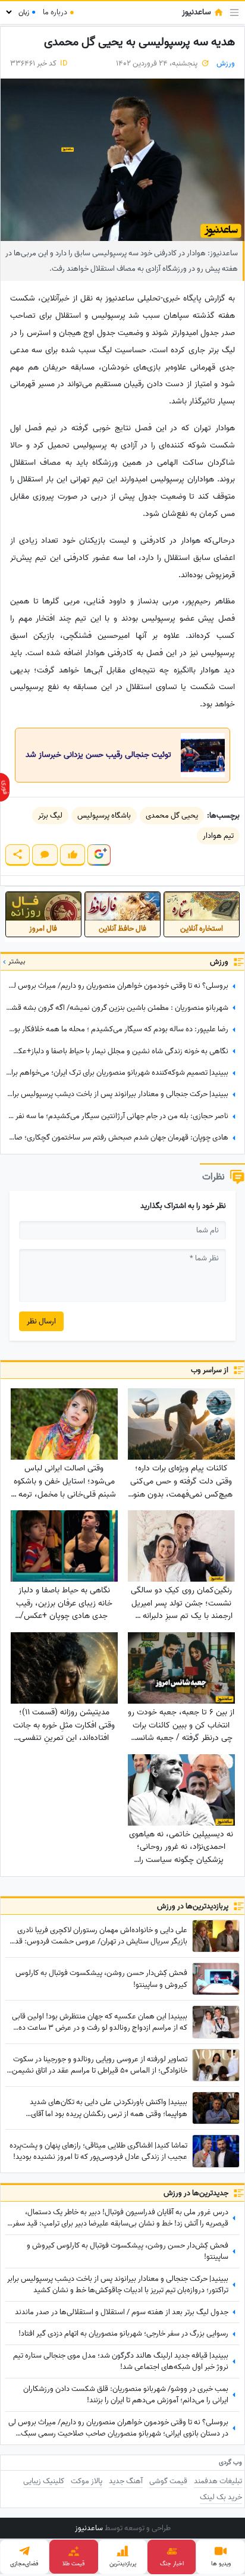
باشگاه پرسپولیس (104, 816)
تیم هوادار (218, 836)
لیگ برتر (50, 816)
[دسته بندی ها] (234, 12)
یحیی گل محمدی (172, 816)
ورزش (226, 63)
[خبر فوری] (5, 787)
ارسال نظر (41, 1321)
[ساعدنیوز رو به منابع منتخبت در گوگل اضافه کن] (99, 855)
